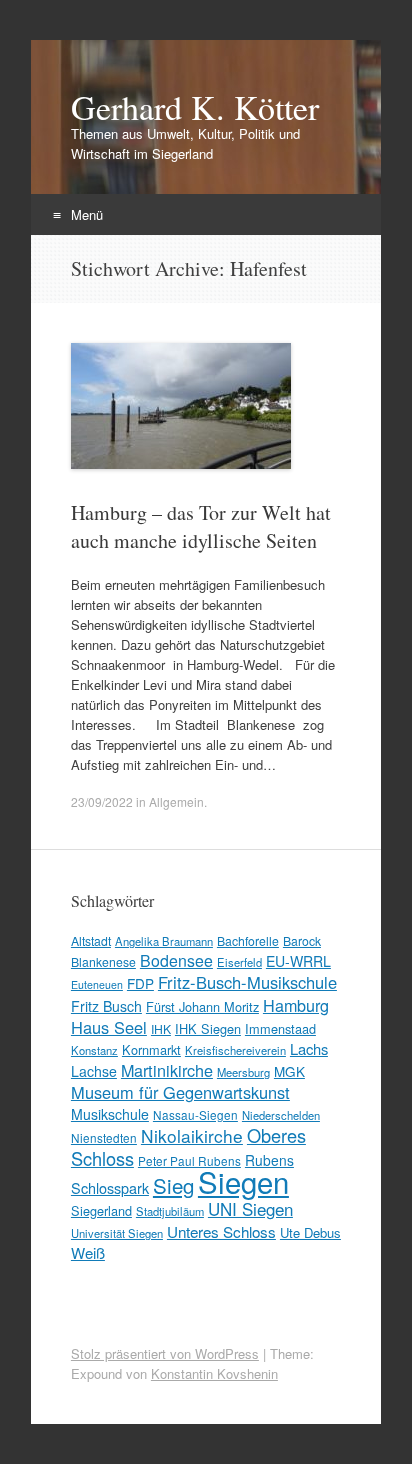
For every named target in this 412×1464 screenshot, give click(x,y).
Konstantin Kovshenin (214, 1373)
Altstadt (91, 940)
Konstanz (94, 1050)
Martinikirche (167, 1070)
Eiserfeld (239, 962)
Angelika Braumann (164, 941)
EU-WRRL (298, 961)
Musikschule (110, 1114)
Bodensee (176, 960)
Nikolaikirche (192, 1135)
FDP (140, 983)
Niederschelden (281, 1115)
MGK (289, 1071)
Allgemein (176, 801)
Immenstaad (280, 1028)
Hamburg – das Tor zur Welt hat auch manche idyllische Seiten (201, 526)
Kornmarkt (151, 1049)
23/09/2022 (102, 801)
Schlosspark (110, 1187)
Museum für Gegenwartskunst (180, 1092)
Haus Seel (109, 1027)
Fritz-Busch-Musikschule (247, 982)
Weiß (88, 1252)
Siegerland (101, 1210)
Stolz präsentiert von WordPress (165, 1353)
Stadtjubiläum (170, 1211)
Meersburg (243, 1072)
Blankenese (103, 961)
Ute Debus (310, 1232)
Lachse (94, 1071)
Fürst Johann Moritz (202, 1006)
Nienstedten (104, 1137)
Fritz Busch (106, 1006)
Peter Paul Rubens (189, 1160)
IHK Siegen (208, 1028)
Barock (302, 940)
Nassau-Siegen (195, 1114)
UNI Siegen (250, 1208)
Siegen (243, 1181)
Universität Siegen (117, 1233)
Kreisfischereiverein (235, 1050)
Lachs (309, 1048)
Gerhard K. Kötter (195, 107)
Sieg (173, 1185)
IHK (161, 1028)
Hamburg (296, 1005)
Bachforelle (248, 940)
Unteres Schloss (221, 1231)
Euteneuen (97, 984)
